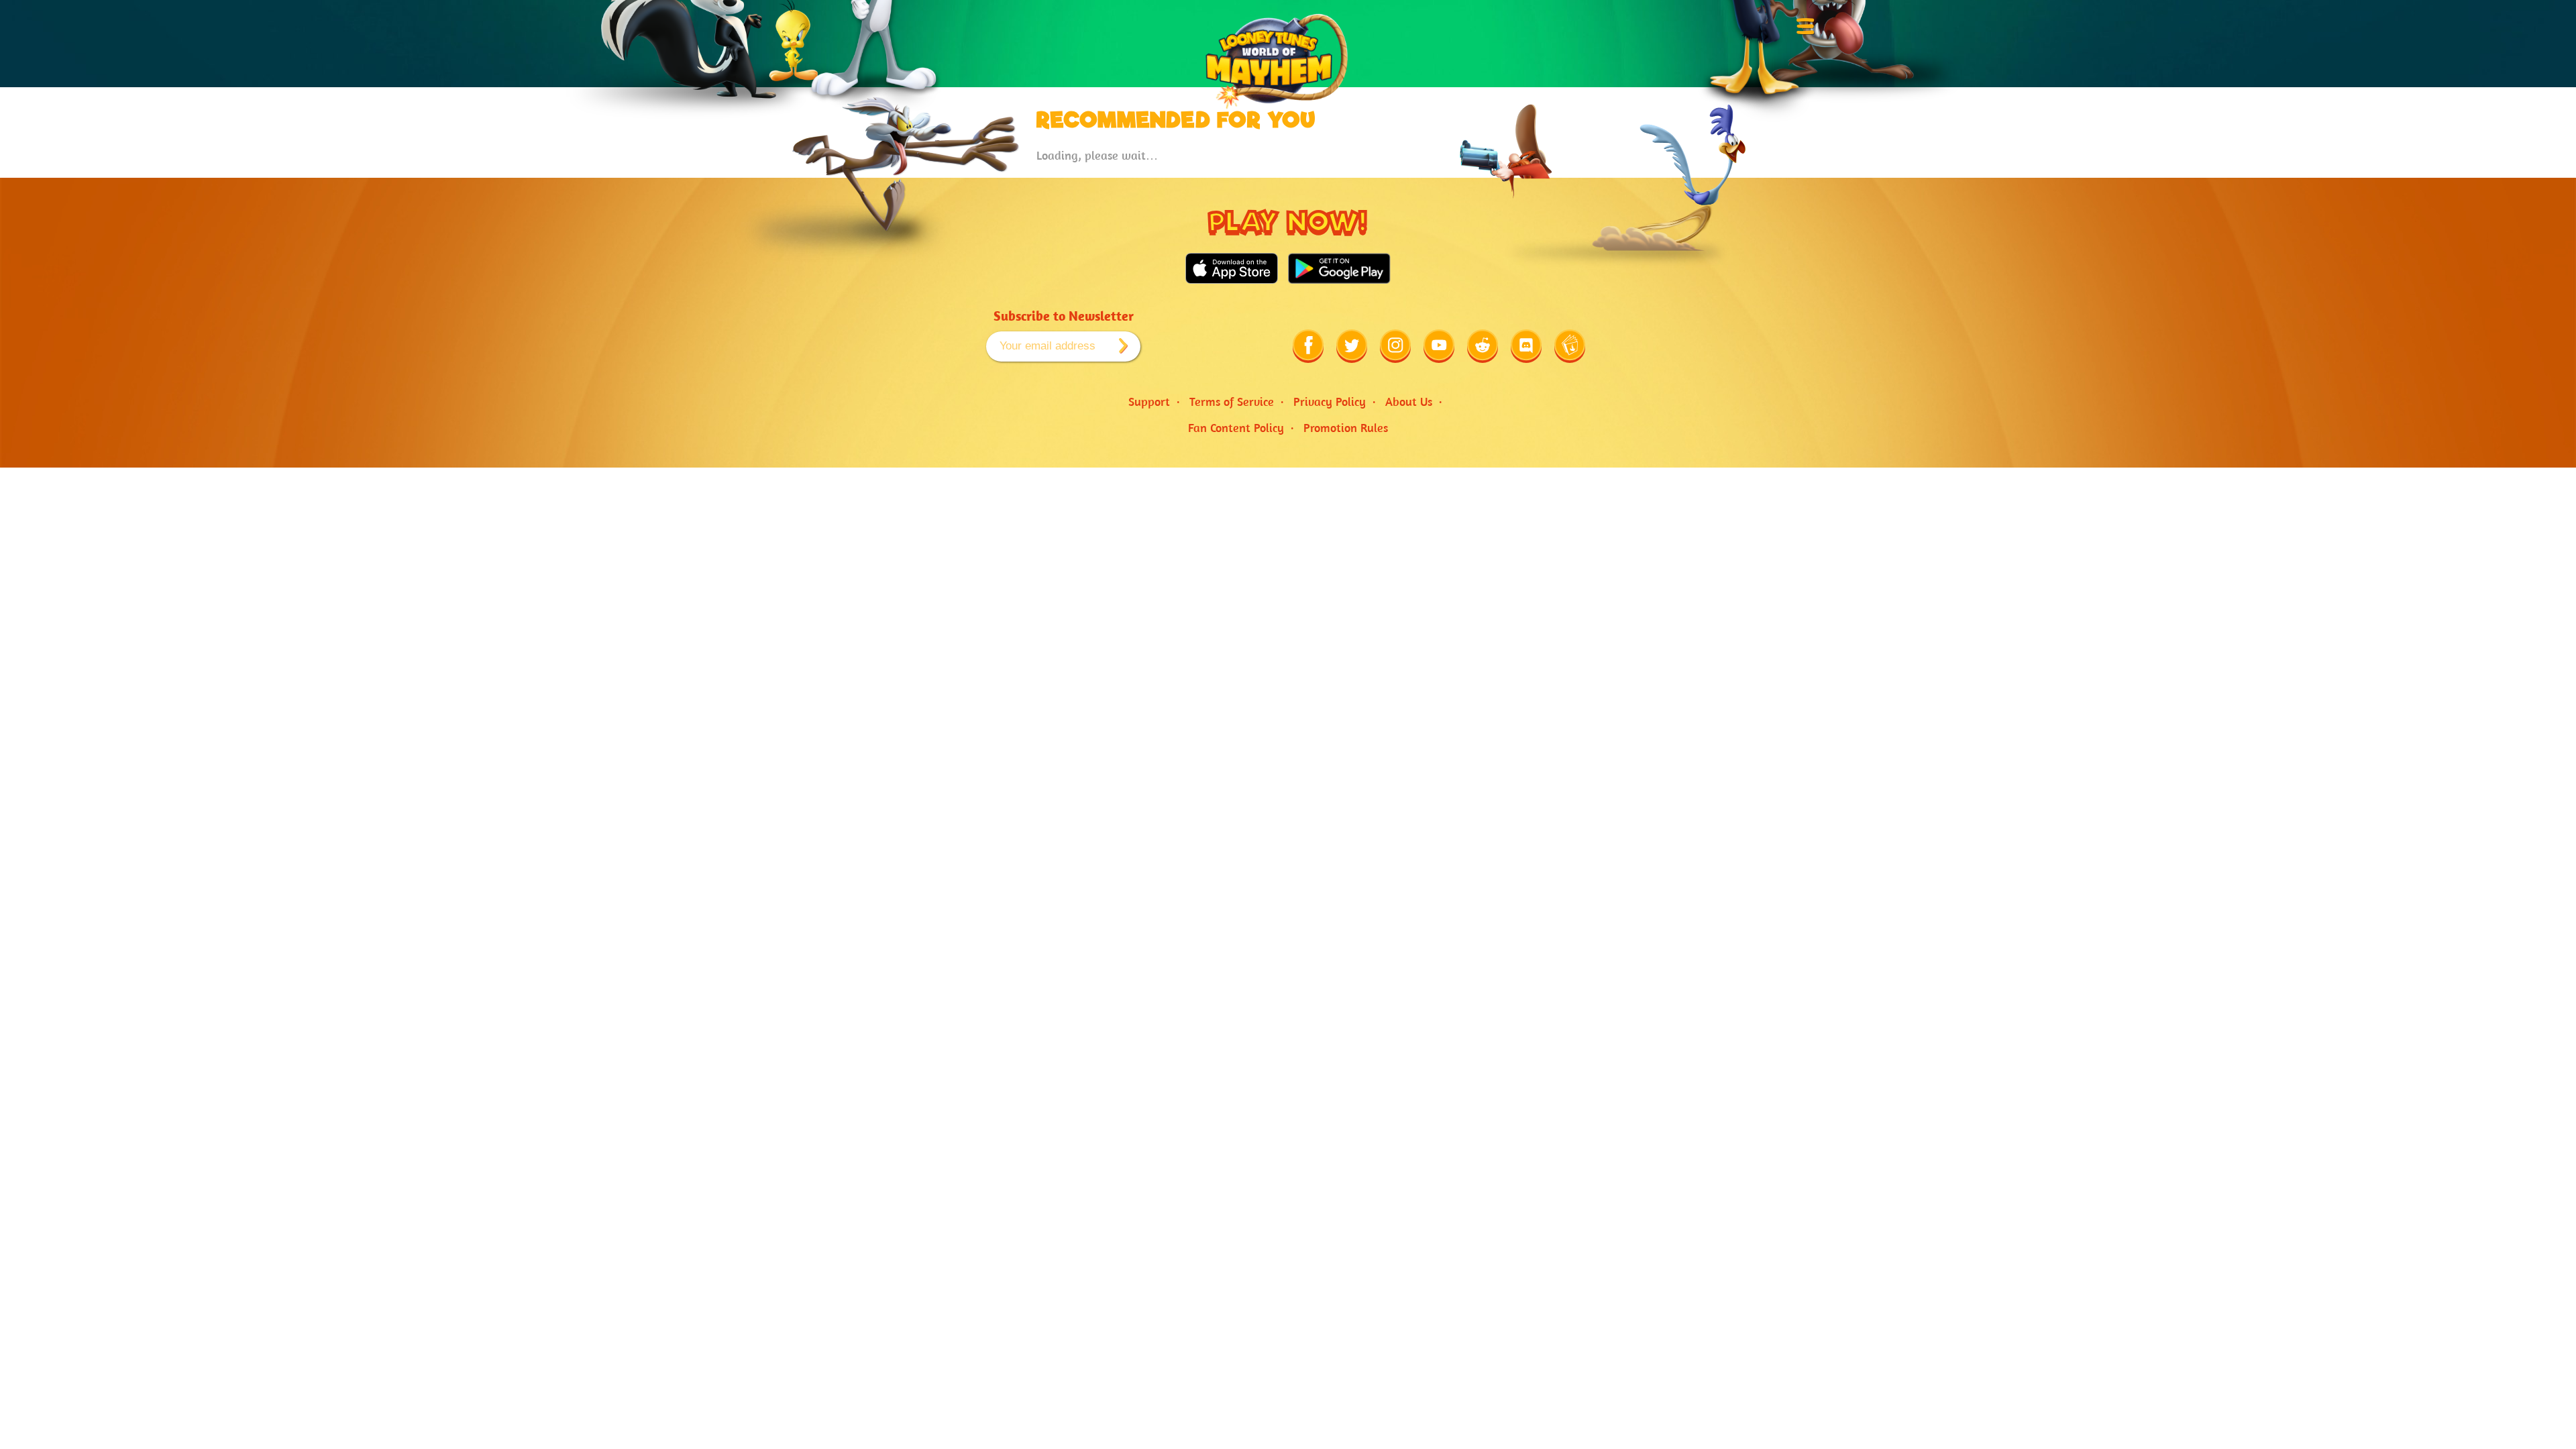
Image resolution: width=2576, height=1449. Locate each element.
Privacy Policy (1330, 401)
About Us (1409, 401)
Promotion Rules (1346, 428)
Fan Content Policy (1236, 428)
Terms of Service (1232, 401)
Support (1149, 401)
